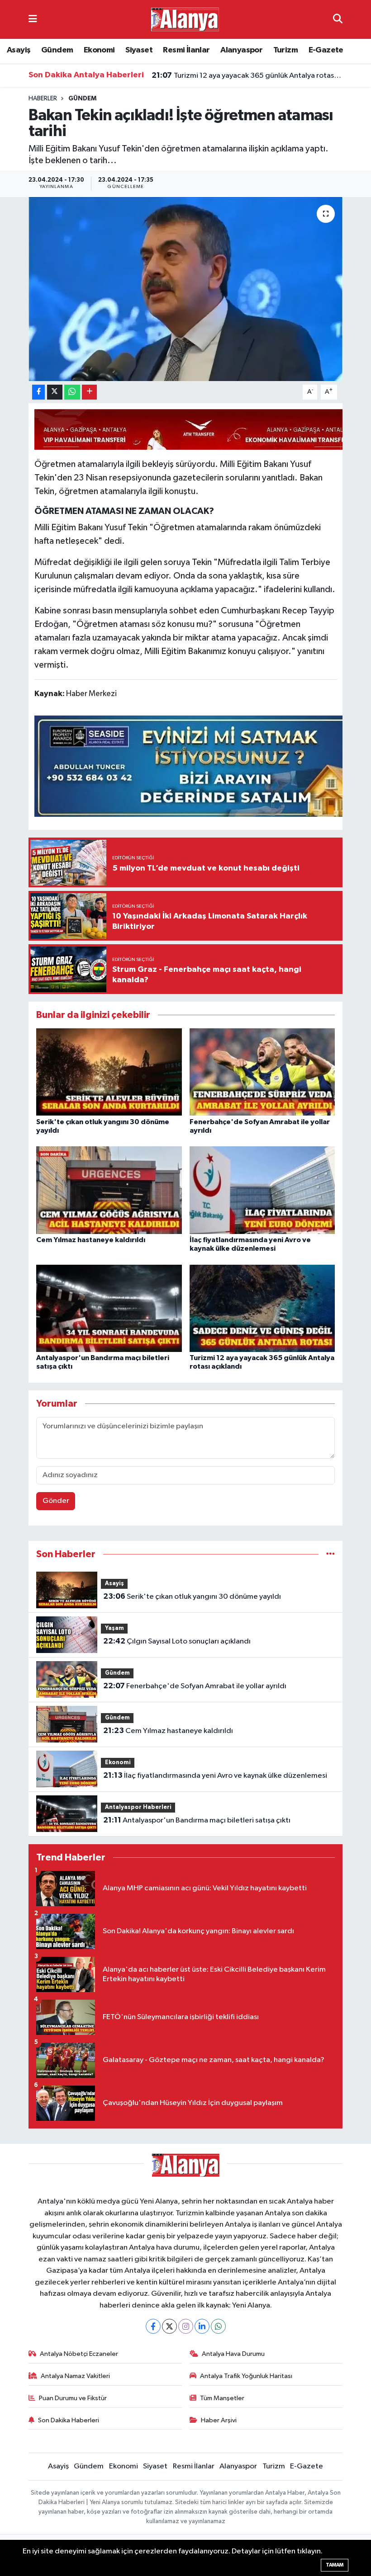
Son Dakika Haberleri (69, 2420)
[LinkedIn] (202, 2326)
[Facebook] (153, 2326)
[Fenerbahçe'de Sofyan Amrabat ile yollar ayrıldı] (262, 1072)
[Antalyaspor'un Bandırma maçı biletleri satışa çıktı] (109, 1308)
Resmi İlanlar (186, 50)
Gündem (57, 50)
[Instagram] (186, 2326)
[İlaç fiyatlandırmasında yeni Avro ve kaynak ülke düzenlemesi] (262, 1190)
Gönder (56, 1501)
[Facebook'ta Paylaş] (38, 392)
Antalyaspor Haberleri (138, 1807)
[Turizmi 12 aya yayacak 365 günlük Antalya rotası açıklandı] (262, 1308)
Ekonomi (99, 50)
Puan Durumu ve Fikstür (73, 2398)
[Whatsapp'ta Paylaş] (72, 392)
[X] (169, 2326)
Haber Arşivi (219, 2420)
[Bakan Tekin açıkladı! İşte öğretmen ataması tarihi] (186, 289)
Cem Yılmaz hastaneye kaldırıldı (91, 1240)
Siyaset (139, 50)
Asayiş (19, 50)
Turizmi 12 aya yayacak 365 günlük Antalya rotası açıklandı (247, 75)
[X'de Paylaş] (55, 392)
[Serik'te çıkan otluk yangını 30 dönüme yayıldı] (109, 1072)
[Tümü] (331, 1554)
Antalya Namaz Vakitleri (75, 2376)
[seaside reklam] (199, 765)
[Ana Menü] (33, 19)
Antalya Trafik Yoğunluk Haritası (246, 2376)
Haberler (43, 99)
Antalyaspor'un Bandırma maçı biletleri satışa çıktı (197, 1820)
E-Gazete (326, 50)
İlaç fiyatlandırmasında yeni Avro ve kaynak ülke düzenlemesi (215, 1775)
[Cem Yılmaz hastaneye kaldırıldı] (109, 1190)
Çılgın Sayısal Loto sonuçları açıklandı (177, 1641)
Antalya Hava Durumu (233, 2354)
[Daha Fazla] (89, 392)
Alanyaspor (241, 50)
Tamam (335, 2565)
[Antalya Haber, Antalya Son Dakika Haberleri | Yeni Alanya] (185, 19)
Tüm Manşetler (222, 2398)
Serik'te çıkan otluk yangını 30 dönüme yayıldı (192, 1596)
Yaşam (114, 1628)
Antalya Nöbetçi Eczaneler (79, 2354)
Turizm (285, 50)
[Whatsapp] (218, 2326)
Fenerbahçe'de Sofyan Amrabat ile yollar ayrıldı (195, 1686)
